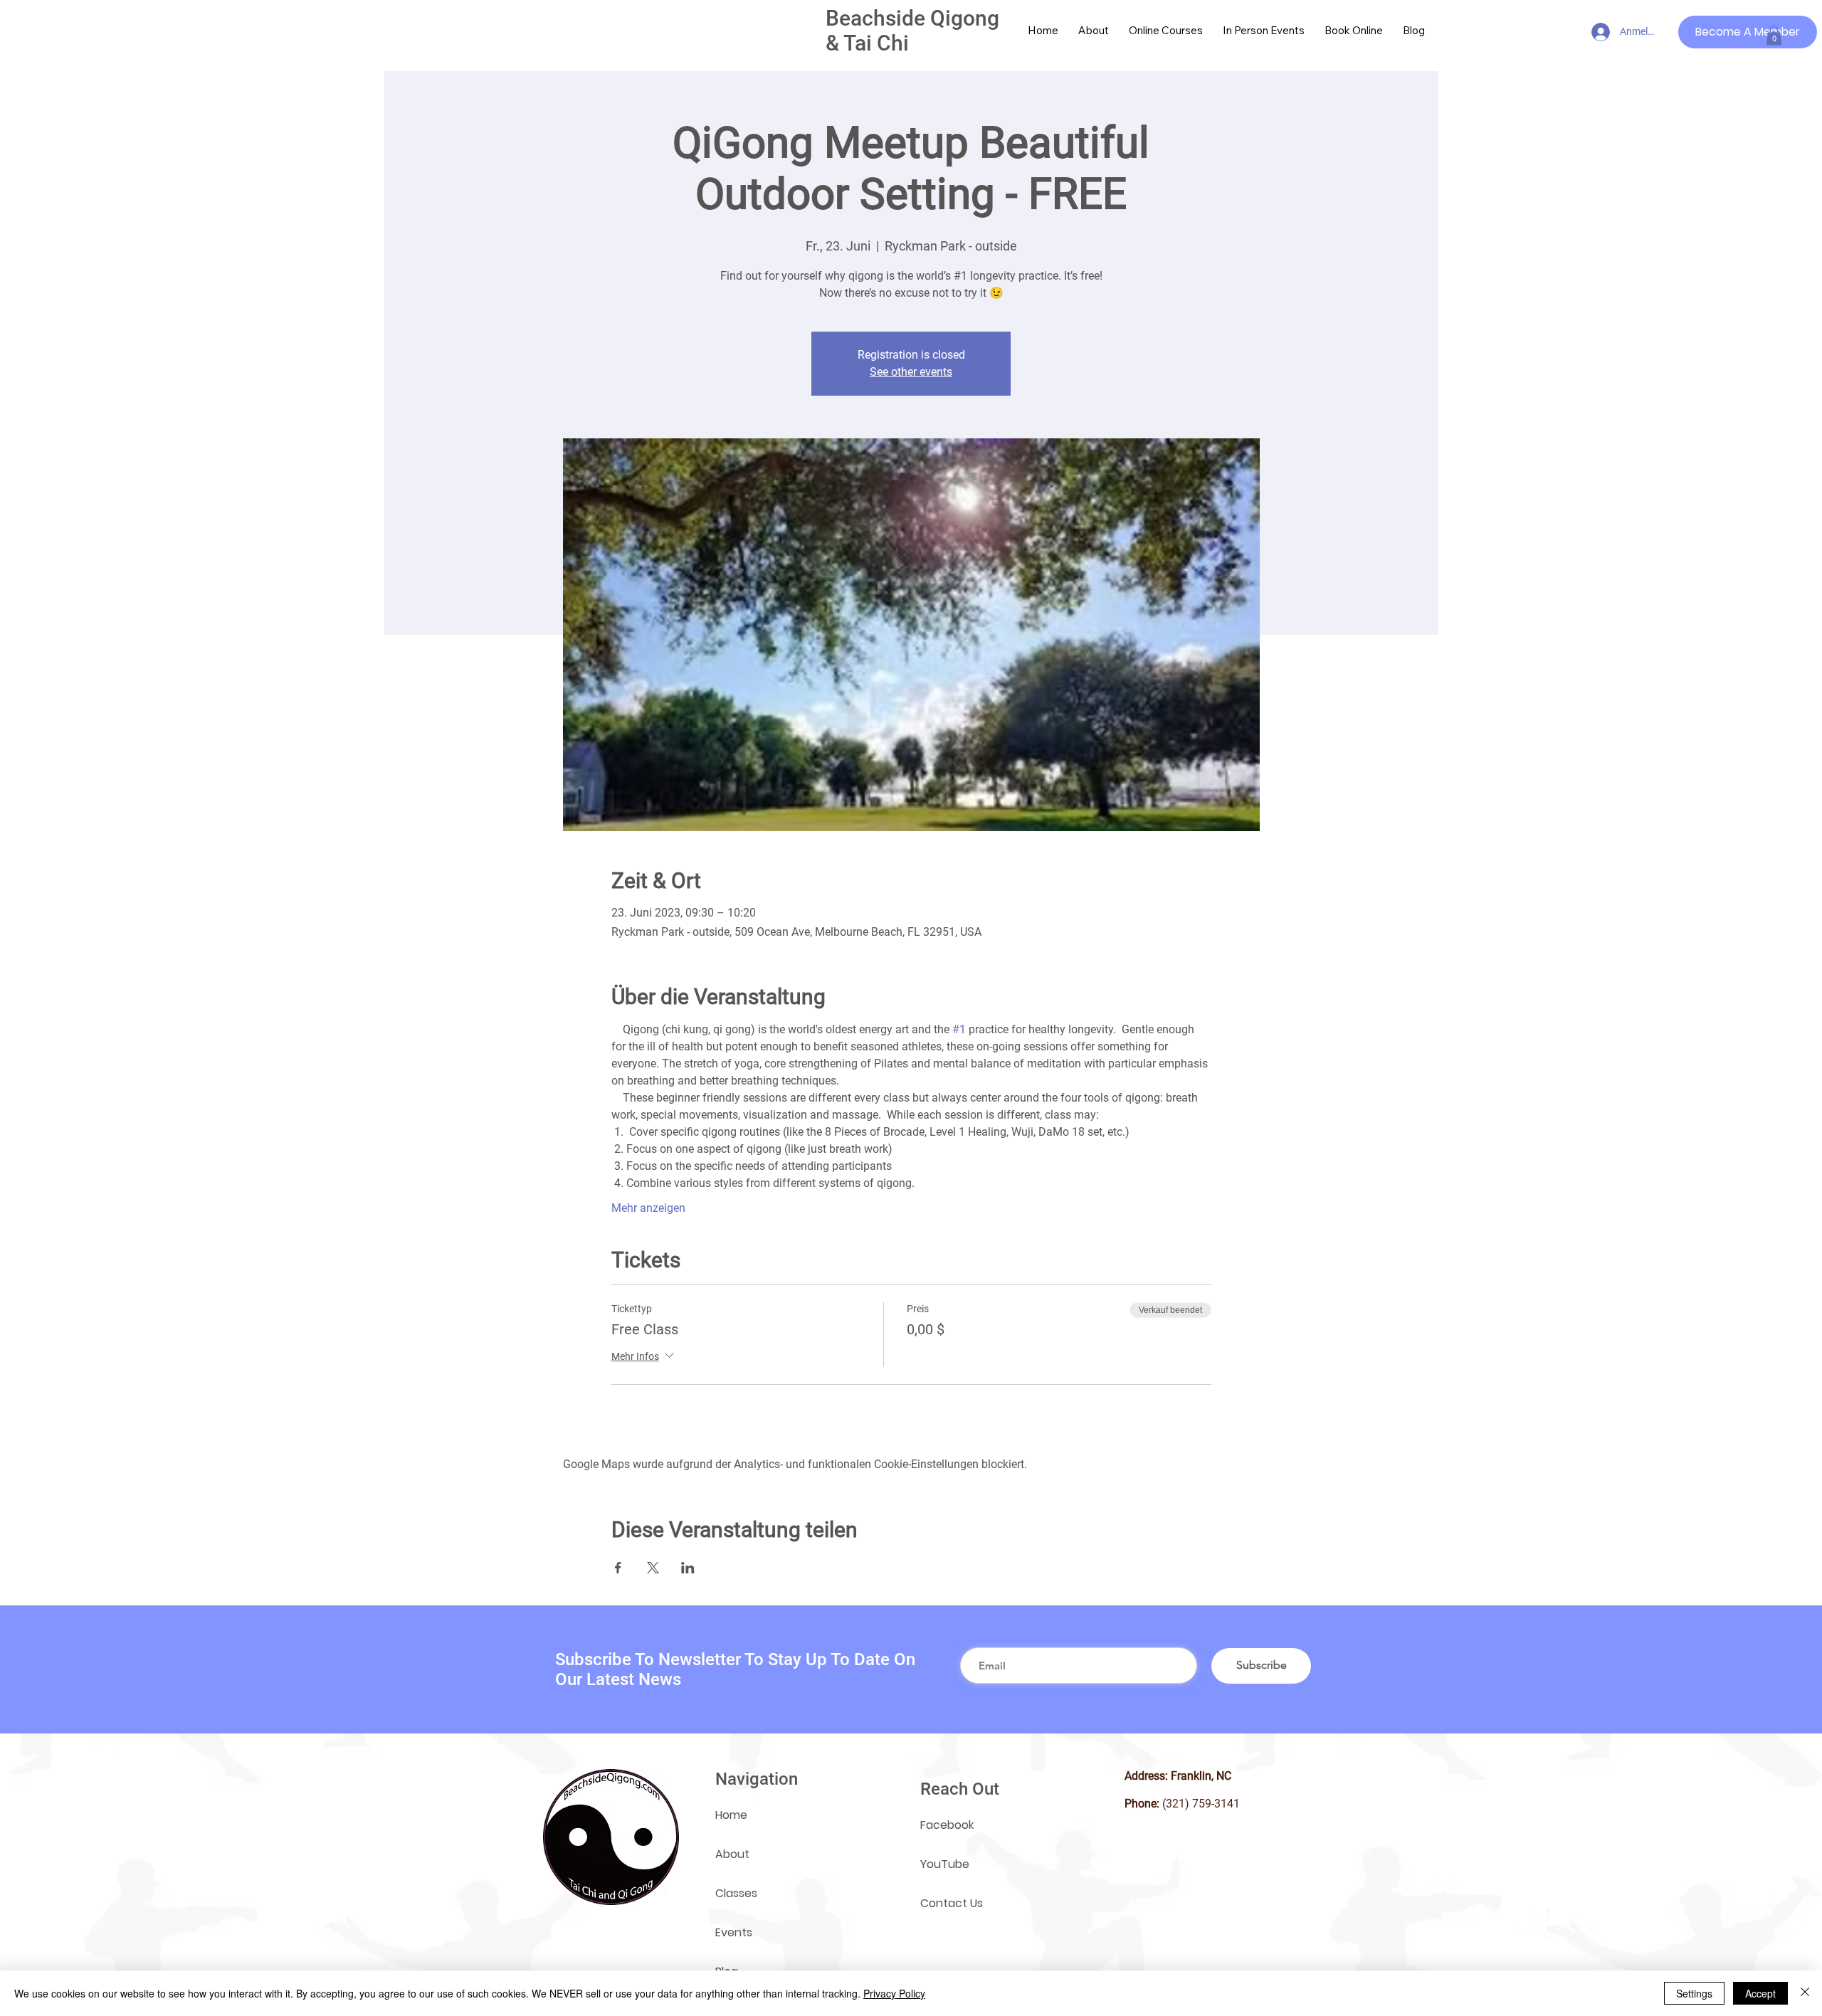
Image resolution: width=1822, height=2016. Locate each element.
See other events (911, 372)
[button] (1774, 35)
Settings (1694, 1993)
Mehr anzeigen (648, 1208)
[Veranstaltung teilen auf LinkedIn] (688, 1568)
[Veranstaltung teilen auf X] (653, 1568)
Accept (1760, 1993)
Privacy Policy (894, 1993)
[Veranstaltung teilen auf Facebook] (618, 1568)
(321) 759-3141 (1201, 1804)
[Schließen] (1805, 1993)
